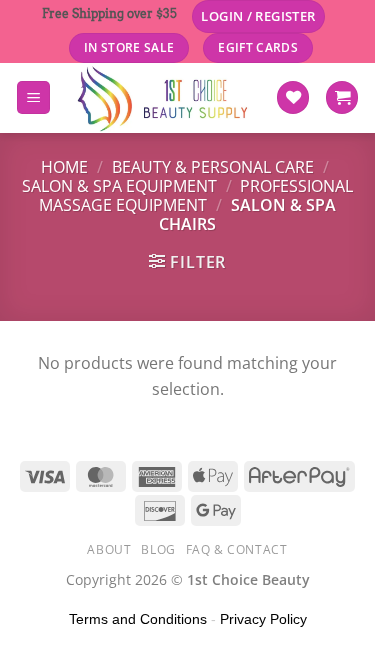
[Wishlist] (293, 97)
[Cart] (342, 97)
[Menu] (33, 97)
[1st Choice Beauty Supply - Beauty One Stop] (163, 98)
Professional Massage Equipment (196, 195)
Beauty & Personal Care (213, 167)
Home (64, 167)
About (109, 549)
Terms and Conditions (138, 619)
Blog (158, 549)
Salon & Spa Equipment (119, 186)
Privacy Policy (263, 619)
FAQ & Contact (237, 549)
